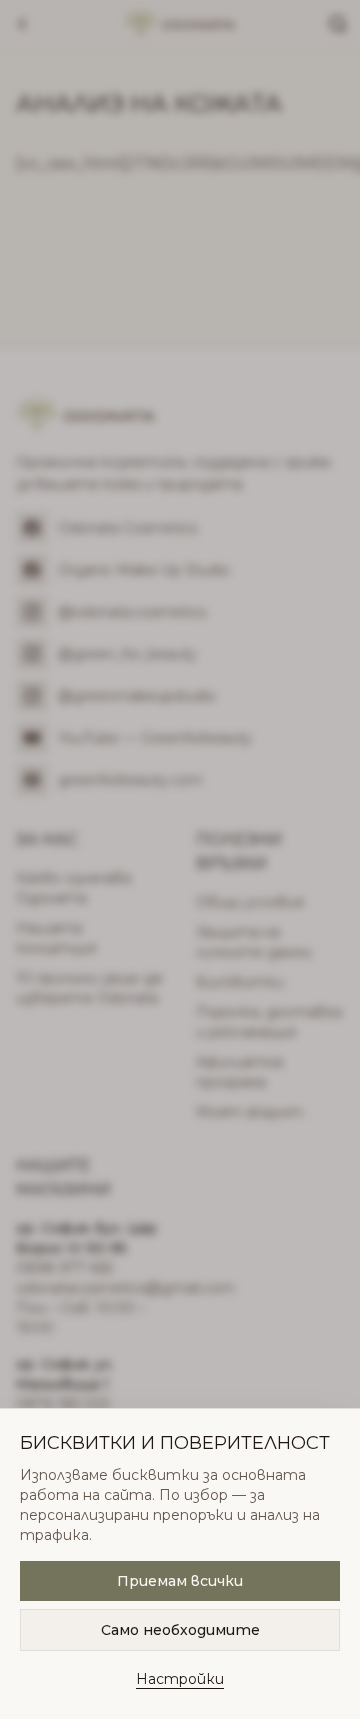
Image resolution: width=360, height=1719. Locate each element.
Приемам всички (180, 1581)
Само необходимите (180, 1630)
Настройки (180, 1679)
